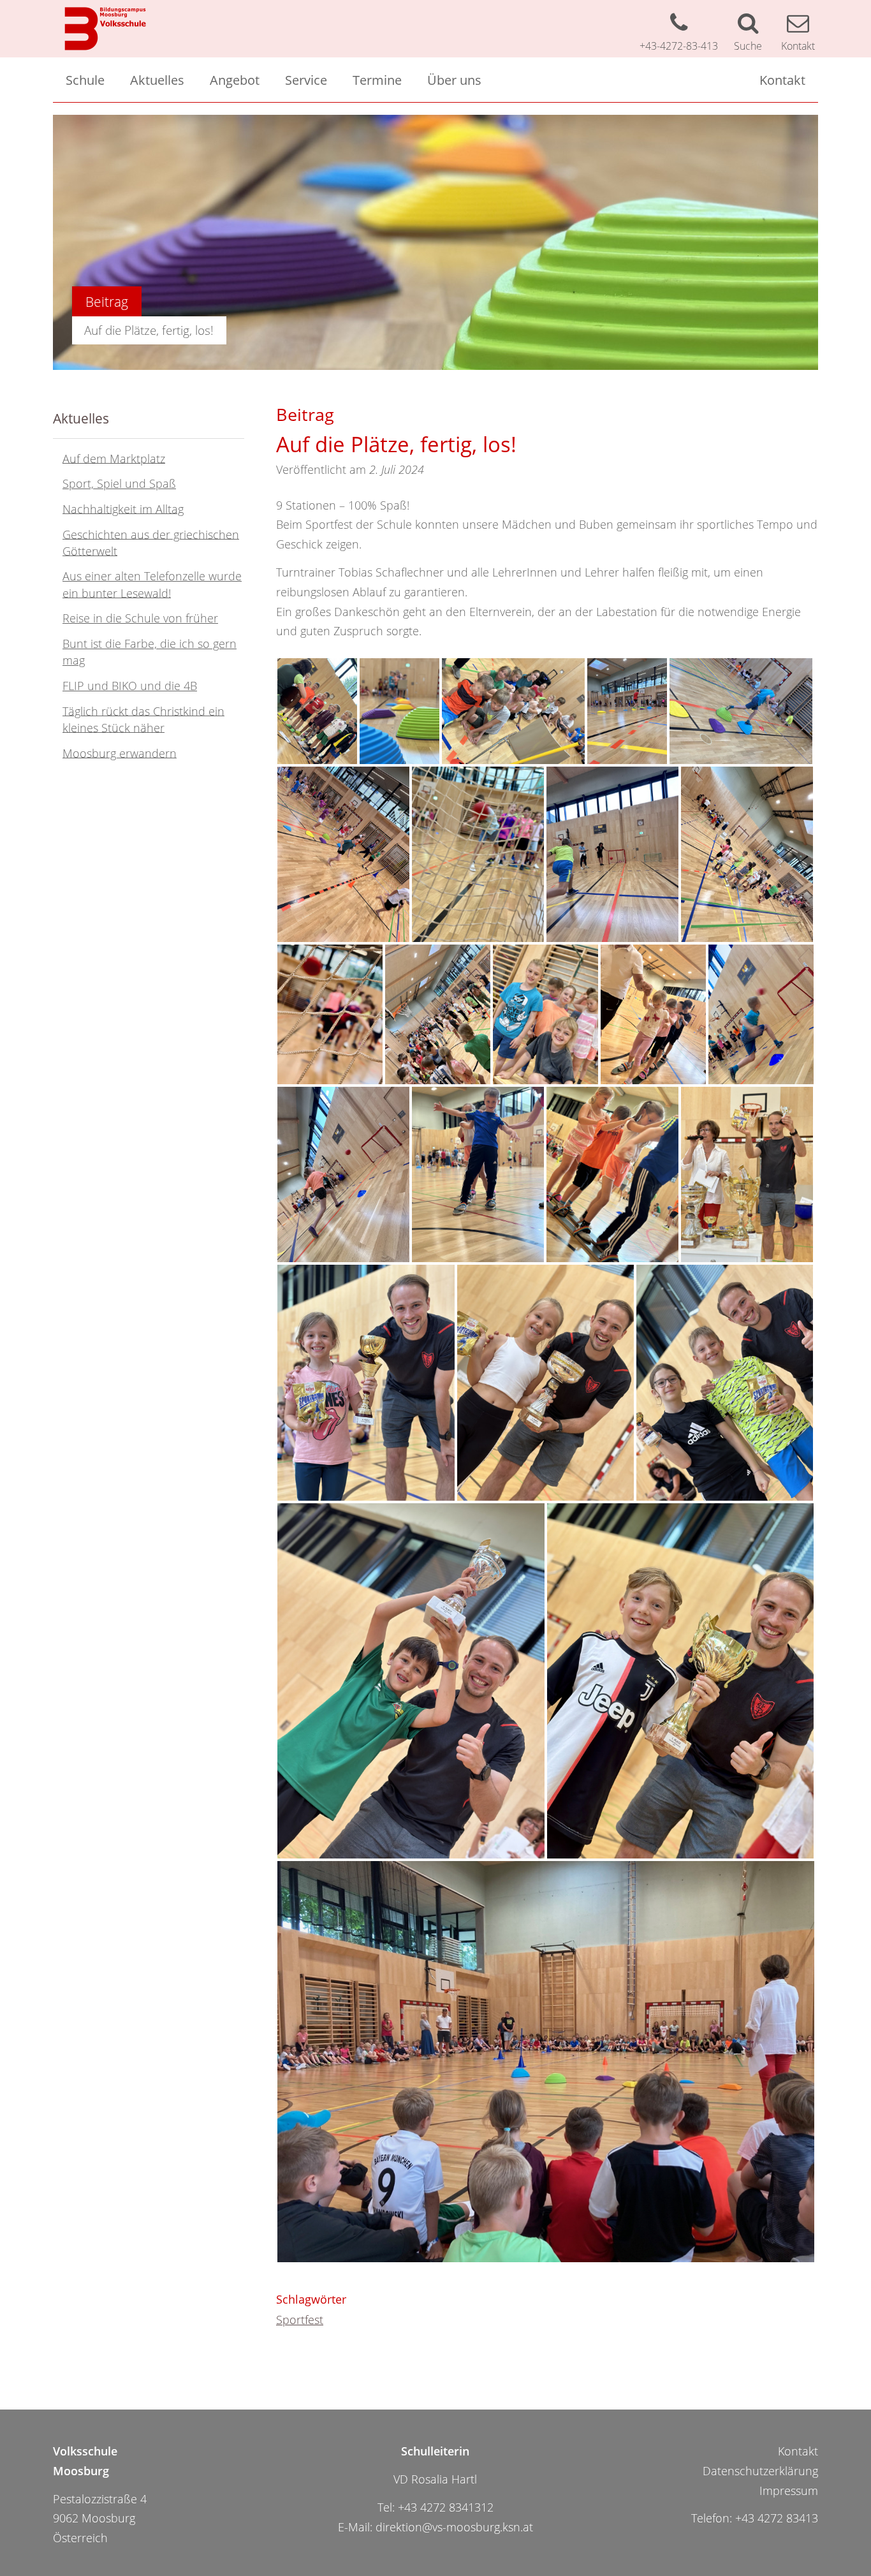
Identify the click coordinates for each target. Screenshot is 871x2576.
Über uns (454, 80)
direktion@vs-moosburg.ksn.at (454, 2527)
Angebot (235, 80)
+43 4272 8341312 (446, 2507)
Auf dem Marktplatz (114, 458)
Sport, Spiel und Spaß (119, 483)
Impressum (789, 2491)
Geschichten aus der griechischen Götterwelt (151, 542)
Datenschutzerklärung (760, 2471)
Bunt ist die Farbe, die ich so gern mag (150, 652)
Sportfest (300, 2320)
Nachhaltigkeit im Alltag (123, 508)
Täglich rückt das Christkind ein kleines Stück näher (143, 719)
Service (306, 80)
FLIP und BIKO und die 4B (130, 686)
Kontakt (782, 80)
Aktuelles (157, 80)
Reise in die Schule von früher (140, 618)
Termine (377, 80)
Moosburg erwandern (120, 753)
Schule (85, 80)
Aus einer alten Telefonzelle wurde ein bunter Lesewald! (152, 584)
